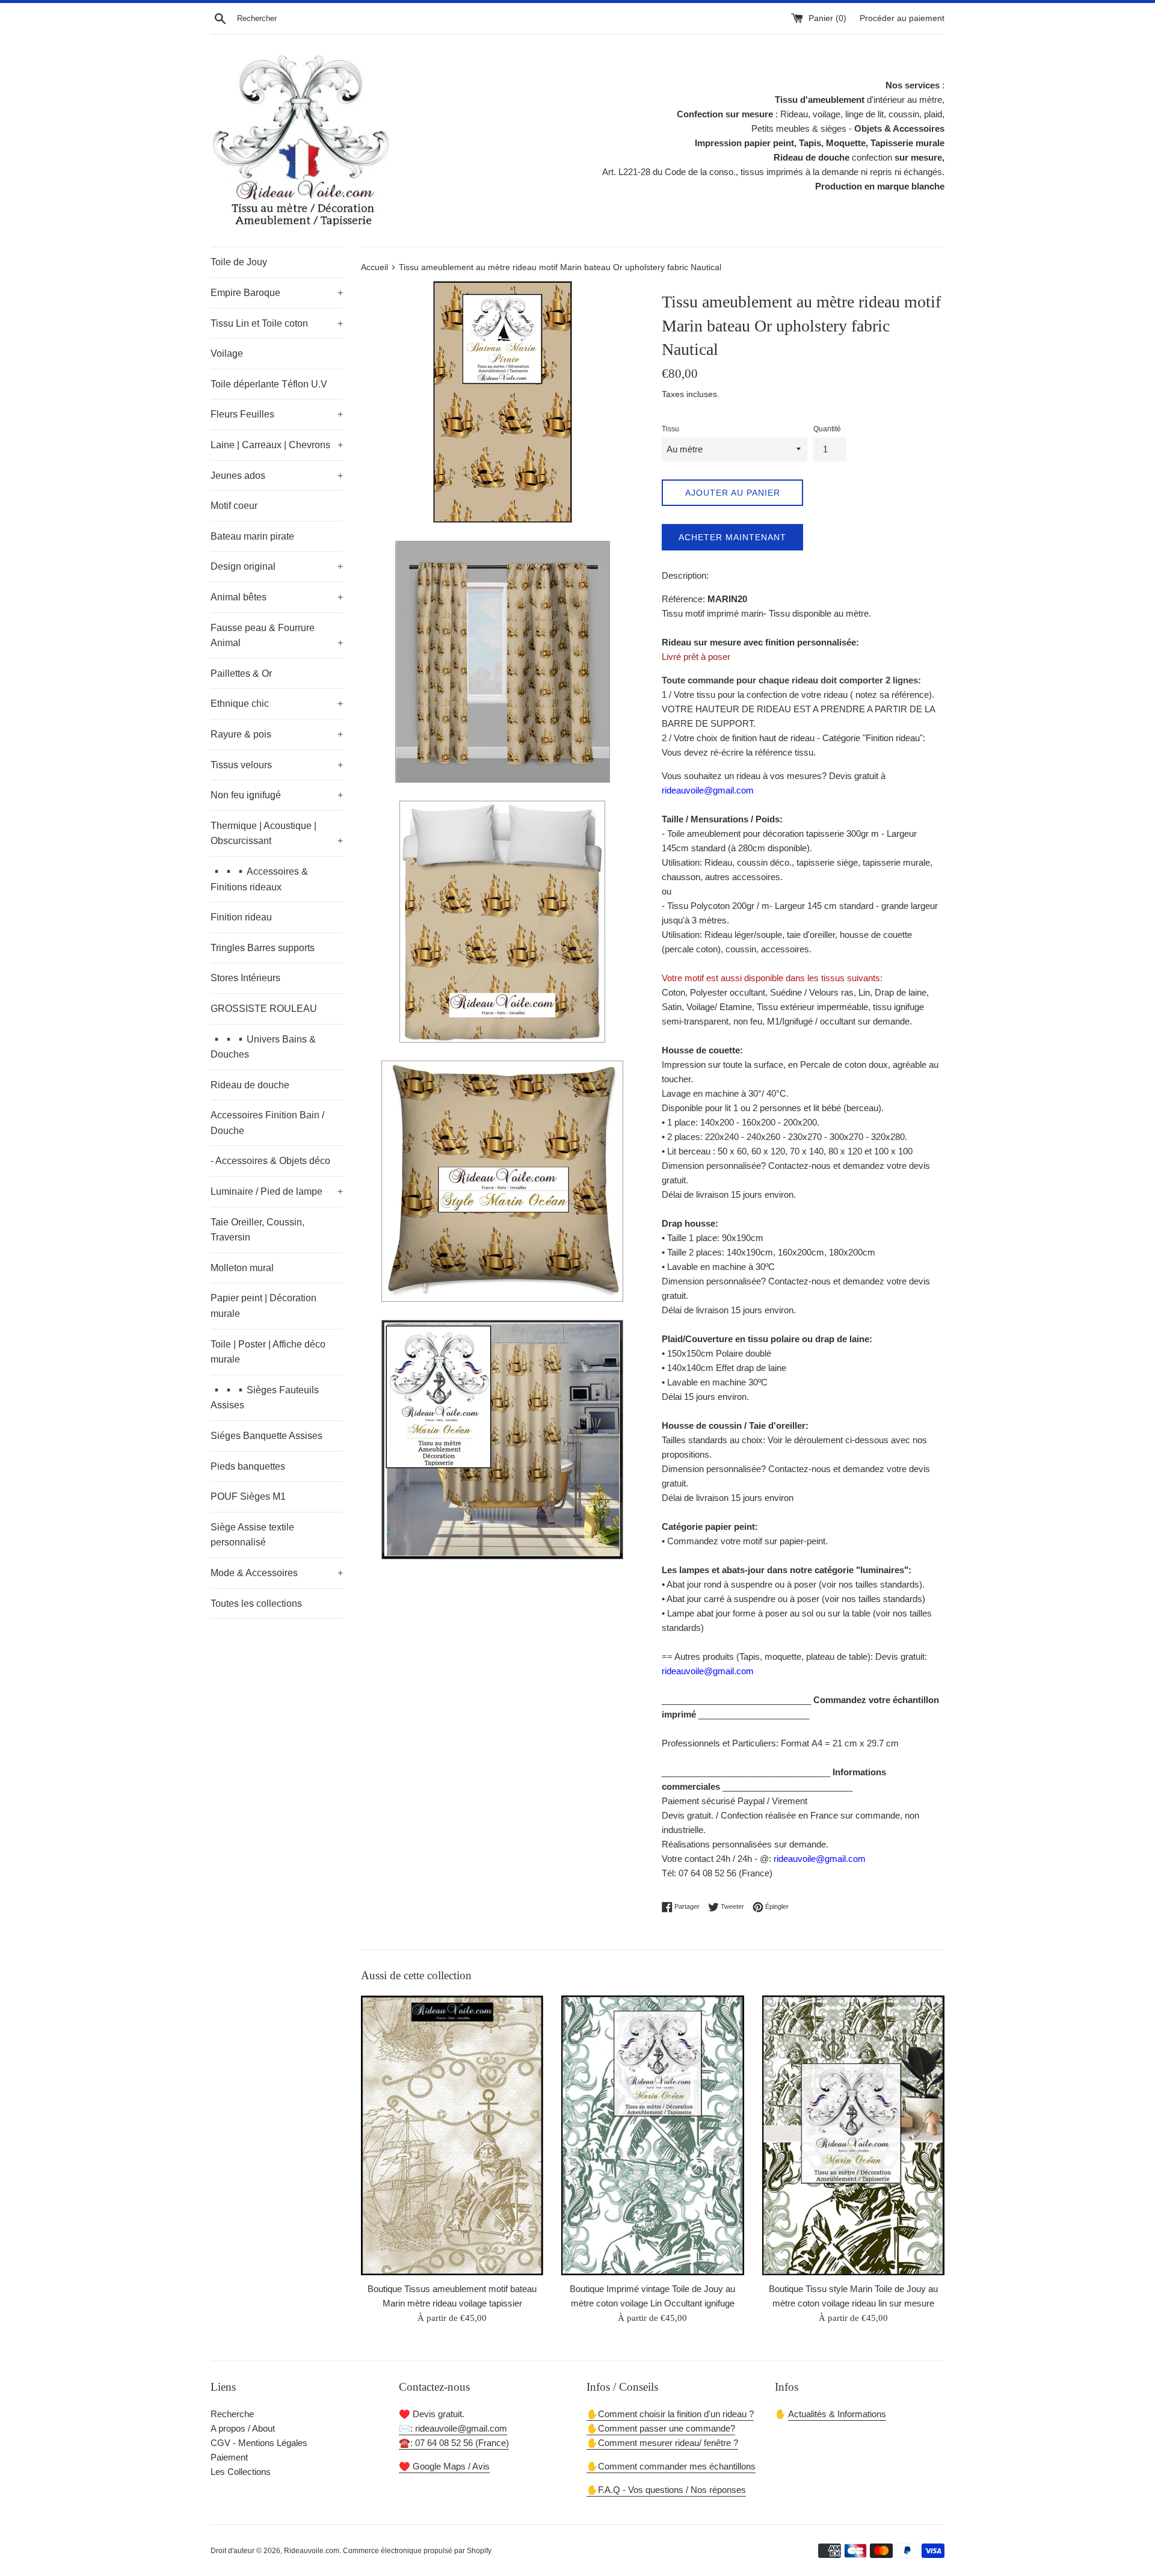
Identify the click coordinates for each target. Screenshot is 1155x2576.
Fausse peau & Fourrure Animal (277, 636)
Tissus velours (277, 765)
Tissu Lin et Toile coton (277, 323)
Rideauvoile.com (312, 2551)
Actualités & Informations (837, 2414)
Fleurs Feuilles (277, 414)
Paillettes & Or (241, 673)
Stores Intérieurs (245, 978)
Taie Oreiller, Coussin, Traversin (257, 1230)
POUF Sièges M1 (248, 1496)
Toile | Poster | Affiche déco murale (268, 1352)
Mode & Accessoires (277, 1573)
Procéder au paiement (902, 18)
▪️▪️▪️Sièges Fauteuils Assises (265, 1398)
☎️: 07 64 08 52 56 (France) (454, 2443)
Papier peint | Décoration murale (263, 1306)
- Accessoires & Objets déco (270, 1161)
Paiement (229, 2457)
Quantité (827, 429)
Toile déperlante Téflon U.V (269, 384)
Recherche (232, 2414)
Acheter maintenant (732, 537)
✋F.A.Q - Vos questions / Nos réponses (666, 2490)
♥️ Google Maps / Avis (444, 2466)
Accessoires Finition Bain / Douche (267, 1123)
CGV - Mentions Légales (259, 2443)
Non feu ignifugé (277, 795)
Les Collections (241, 2472)
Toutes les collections (256, 1604)
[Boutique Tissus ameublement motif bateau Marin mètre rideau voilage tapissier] (452, 2135)
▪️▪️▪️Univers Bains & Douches (263, 1047)
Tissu (670, 429)
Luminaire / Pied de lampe (277, 1191)
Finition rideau (241, 917)
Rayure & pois (277, 734)
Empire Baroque (277, 293)
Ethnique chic (277, 704)
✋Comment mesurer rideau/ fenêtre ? (662, 2443)
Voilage (227, 353)
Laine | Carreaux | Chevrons (277, 445)
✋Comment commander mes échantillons (671, 2466)
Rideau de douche (250, 1085)
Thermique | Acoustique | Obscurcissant (277, 834)
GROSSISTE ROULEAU (264, 1009)
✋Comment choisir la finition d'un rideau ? (670, 2414)
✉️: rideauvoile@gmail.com (453, 2428)
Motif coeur (234, 506)
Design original (277, 566)
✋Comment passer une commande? (661, 2428)
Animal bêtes (277, 597)
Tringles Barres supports (263, 948)
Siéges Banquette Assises (266, 1436)
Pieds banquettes (248, 1466)
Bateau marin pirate (252, 536)
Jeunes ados (277, 476)
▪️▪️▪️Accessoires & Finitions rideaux (259, 879)
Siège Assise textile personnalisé (252, 1535)
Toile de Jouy (239, 262)
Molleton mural (242, 1268)
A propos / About (243, 2428)
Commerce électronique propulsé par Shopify (417, 2551)
